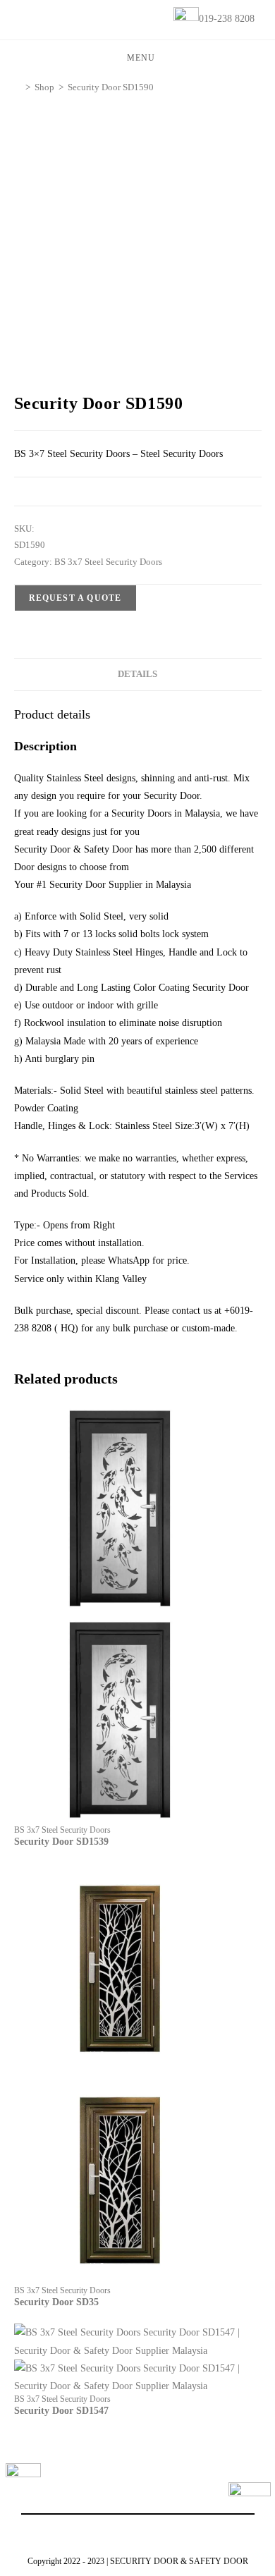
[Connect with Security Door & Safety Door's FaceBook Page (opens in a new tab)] (23, 2481)
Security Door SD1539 (61, 1842)
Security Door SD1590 (111, 87)
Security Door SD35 (56, 2302)
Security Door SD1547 (61, 2411)
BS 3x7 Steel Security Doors (108, 562)
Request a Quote (75, 598)
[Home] (18, 87)
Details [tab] (137, 674)
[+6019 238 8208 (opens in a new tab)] (250, 2503)
